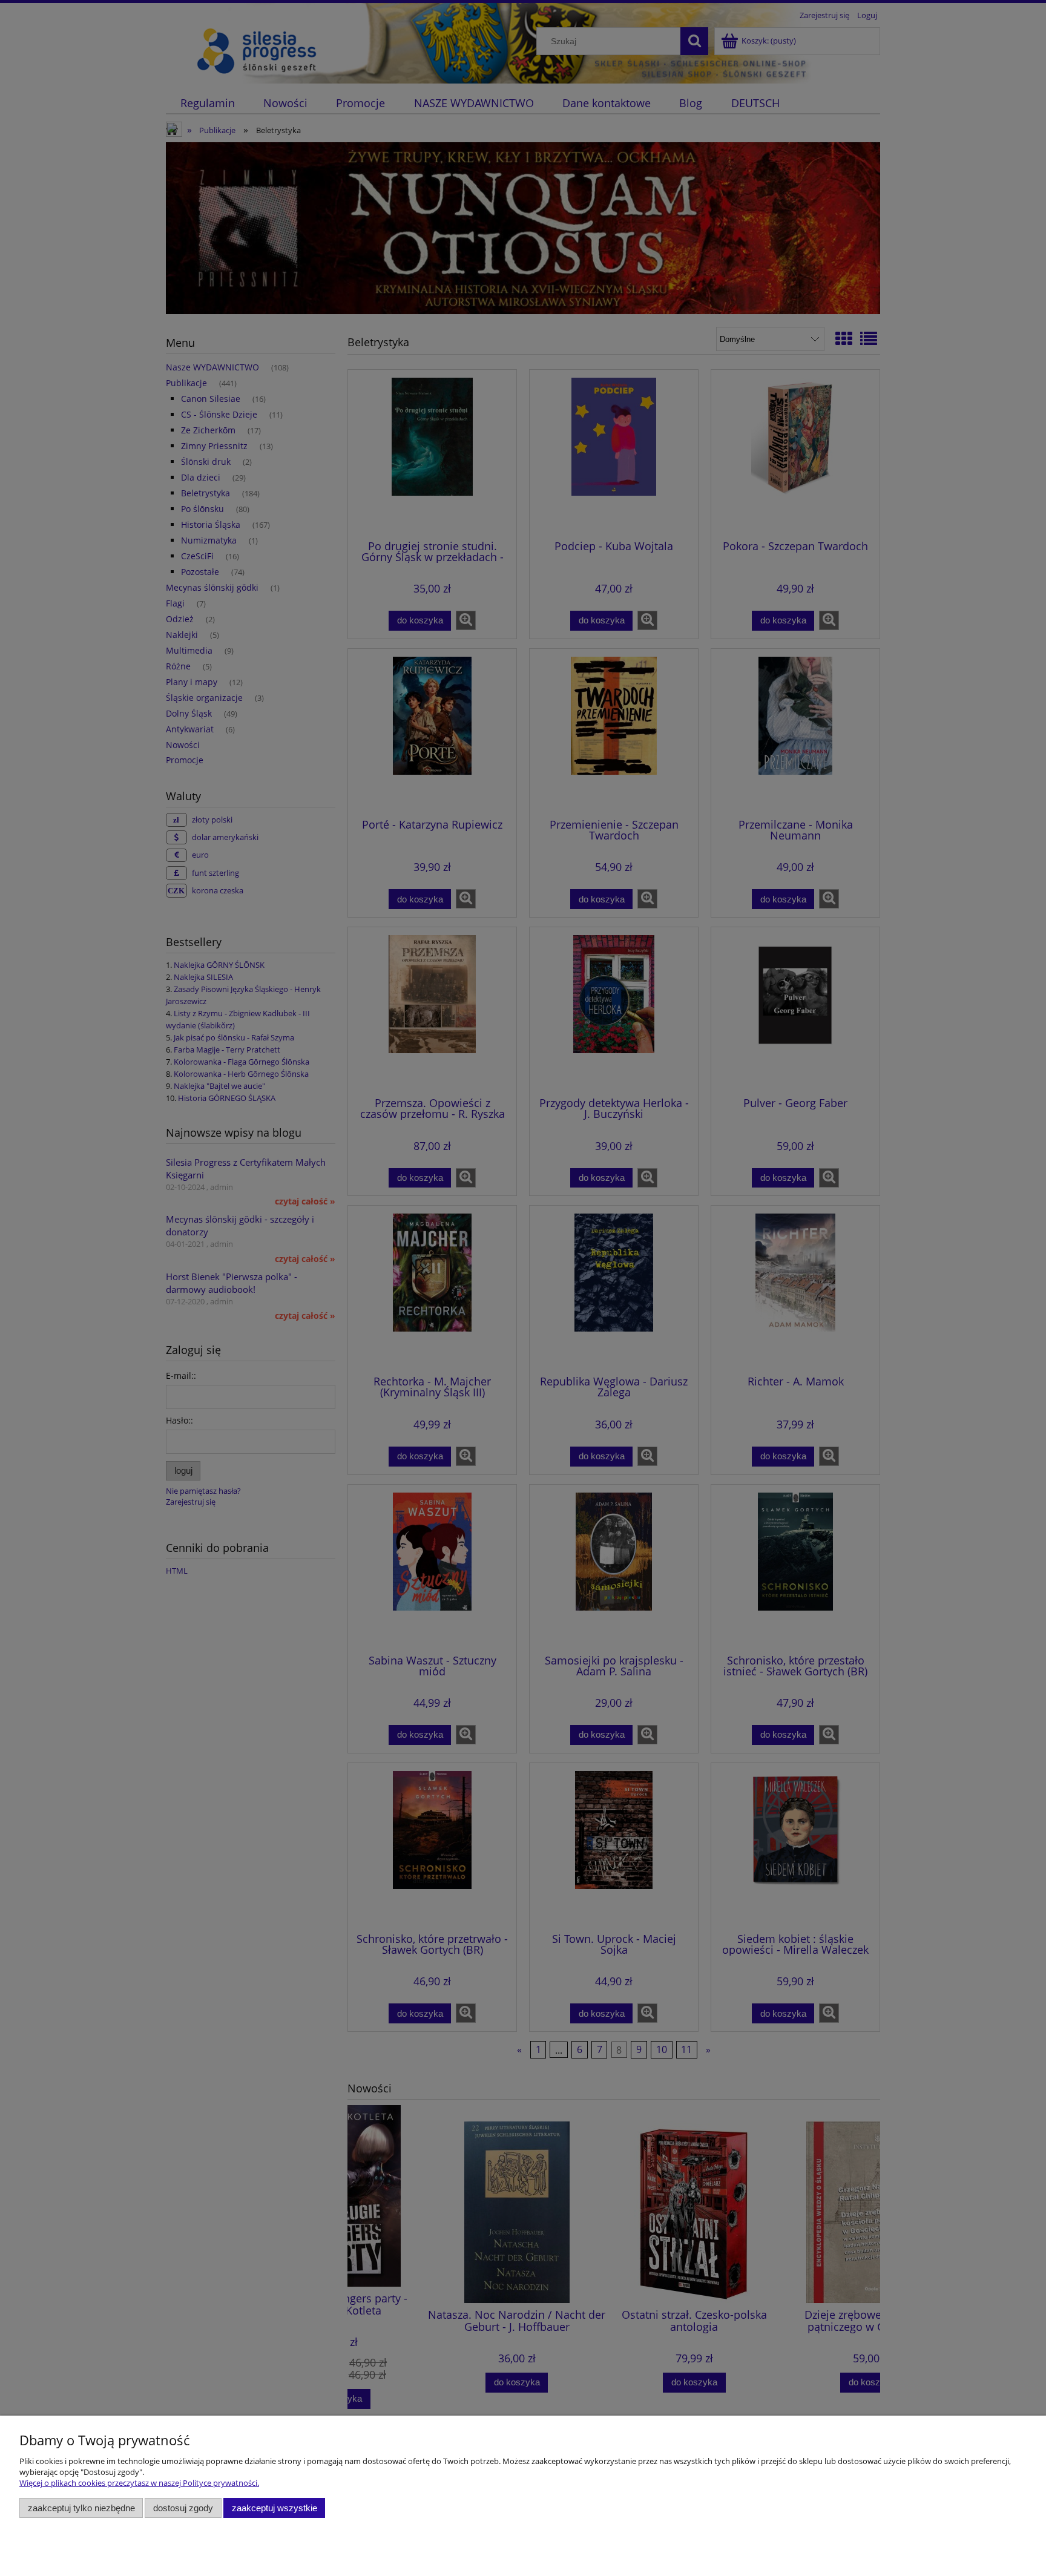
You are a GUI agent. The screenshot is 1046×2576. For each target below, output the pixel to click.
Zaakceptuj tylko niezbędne (81, 2508)
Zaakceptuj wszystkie (275, 2508)
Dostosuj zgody (183, 2508)
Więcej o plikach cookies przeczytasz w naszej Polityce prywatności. (139, 2483)
